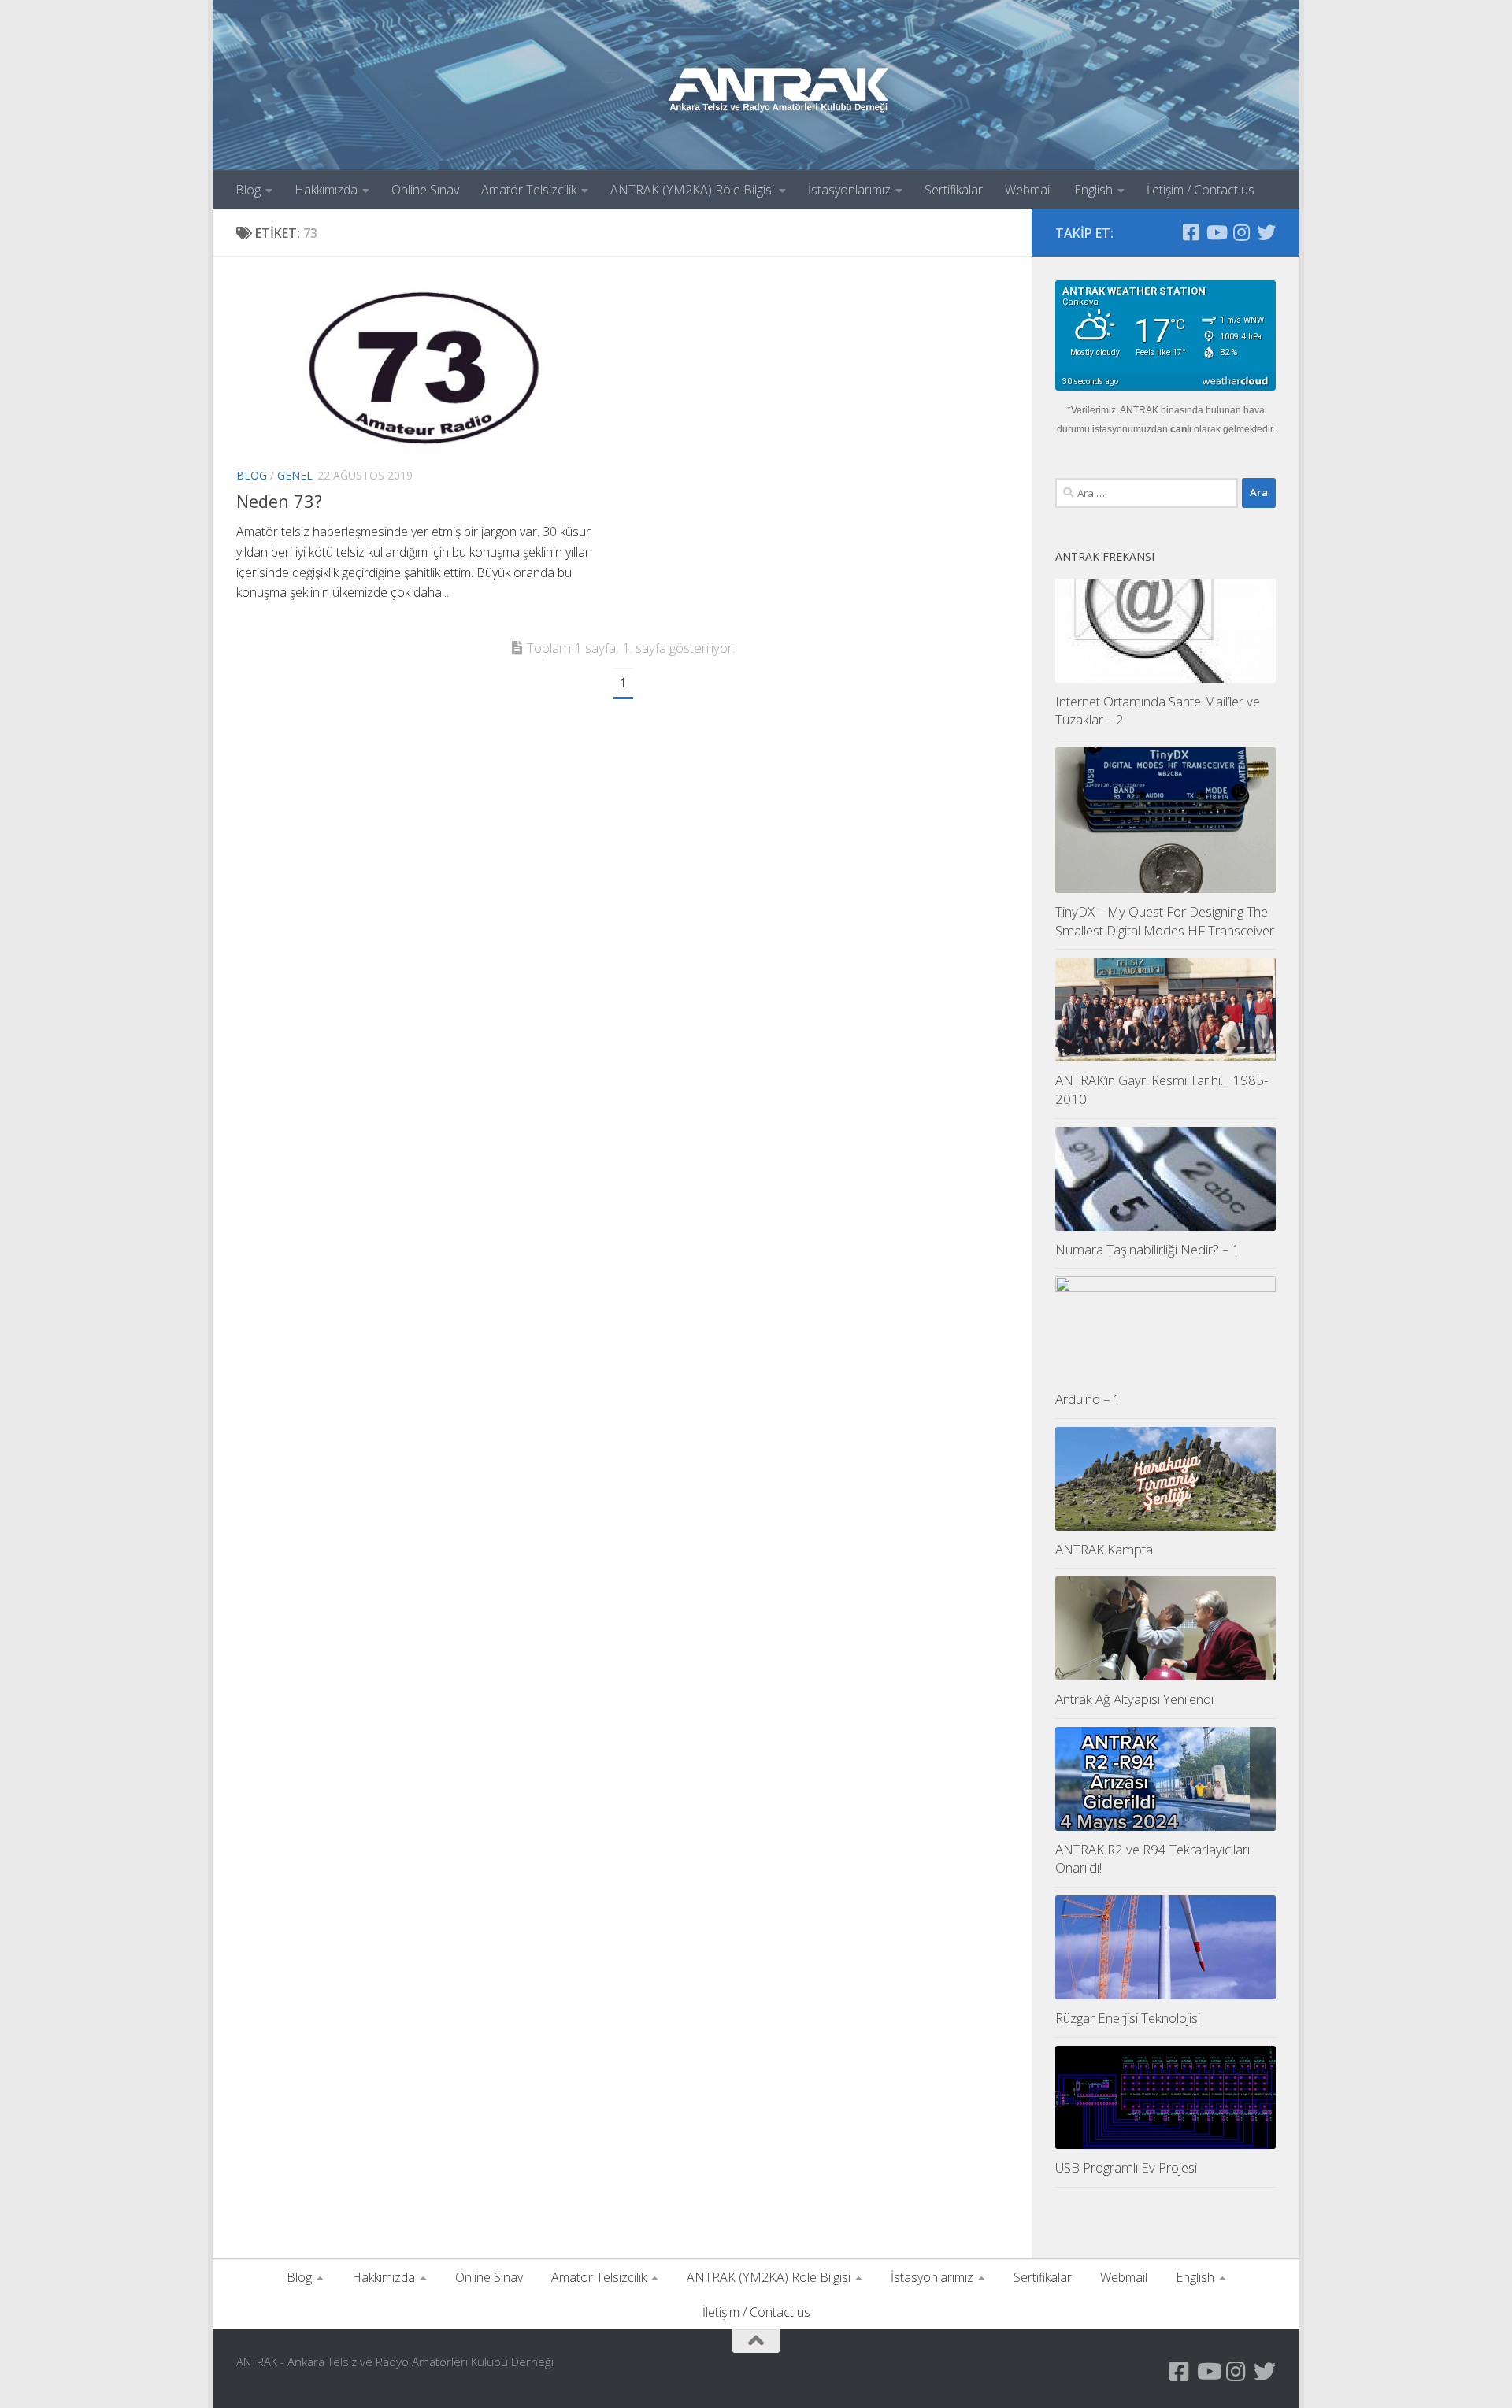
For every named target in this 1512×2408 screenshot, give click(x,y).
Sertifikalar (954, 190)
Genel (295, 475)
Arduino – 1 (1088, 1399)
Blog (248, 190)
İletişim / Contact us (1201, 190)
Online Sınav (425, 190)
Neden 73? (279, 501)
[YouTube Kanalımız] (1216, 232)
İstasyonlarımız (849, 190)
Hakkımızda (326, 190)
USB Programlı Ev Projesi (1126, 2167)
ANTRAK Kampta (1104, 1549)
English (1093, 190)
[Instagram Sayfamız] (1241, 232)
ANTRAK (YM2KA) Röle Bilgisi (692, 190)
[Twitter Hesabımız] (1266, 232)
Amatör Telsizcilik (529, 190)
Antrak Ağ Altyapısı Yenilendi (1134, 1699)
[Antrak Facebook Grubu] (1191, 232)
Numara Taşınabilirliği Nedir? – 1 (1147, 1249)
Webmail (1028, 190)
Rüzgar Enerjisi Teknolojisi (1128, 2018)
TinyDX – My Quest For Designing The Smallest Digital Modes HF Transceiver (1165, 921)
